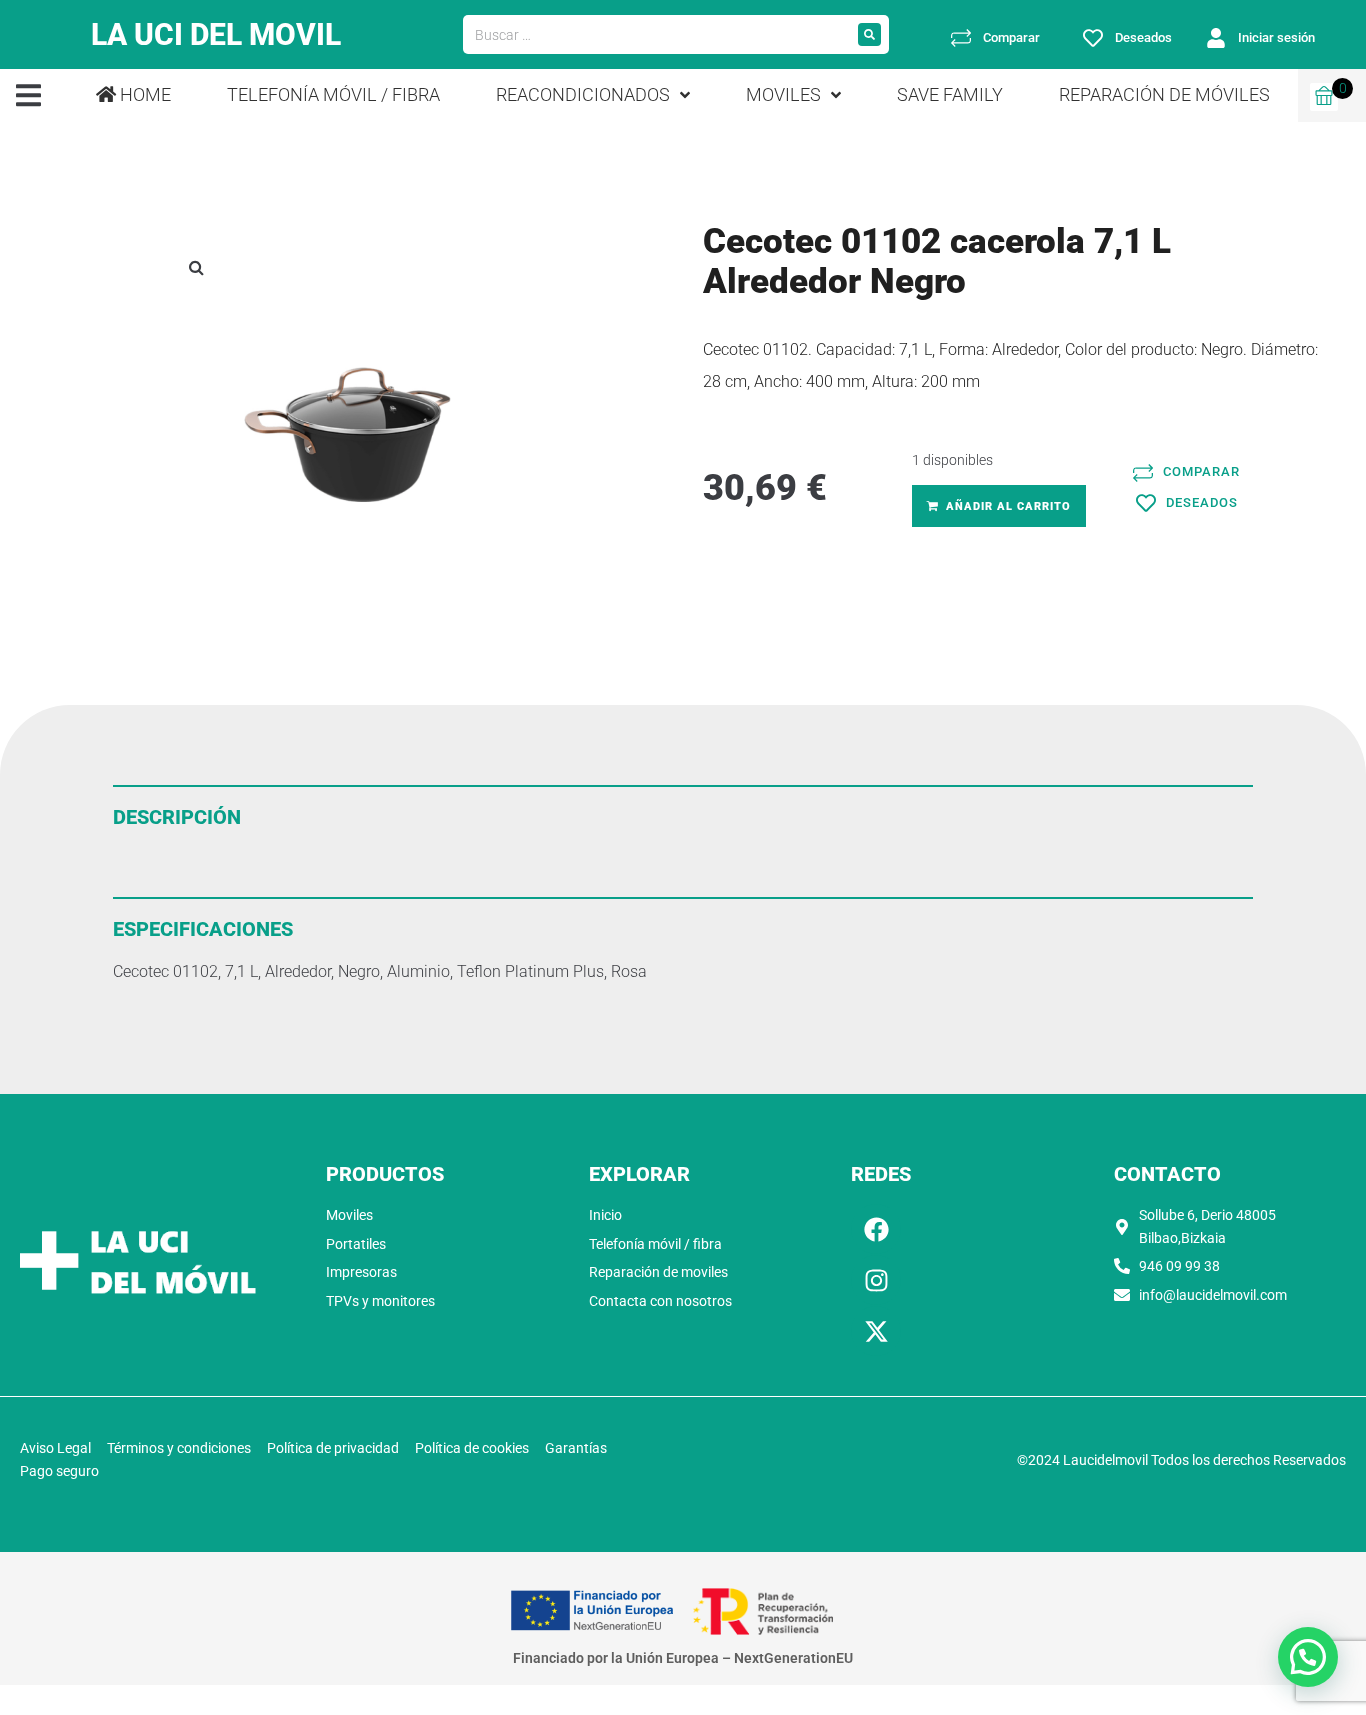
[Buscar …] (657, 35)
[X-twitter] (876, 1331)
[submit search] (869, 34)
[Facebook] (876, 1229)
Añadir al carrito (1008, 506)
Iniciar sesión (1276, 37)
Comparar (1011, 37)
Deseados (1143, 37)
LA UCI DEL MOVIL (216, 34)
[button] (28, 95)
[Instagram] (876, 1280)
